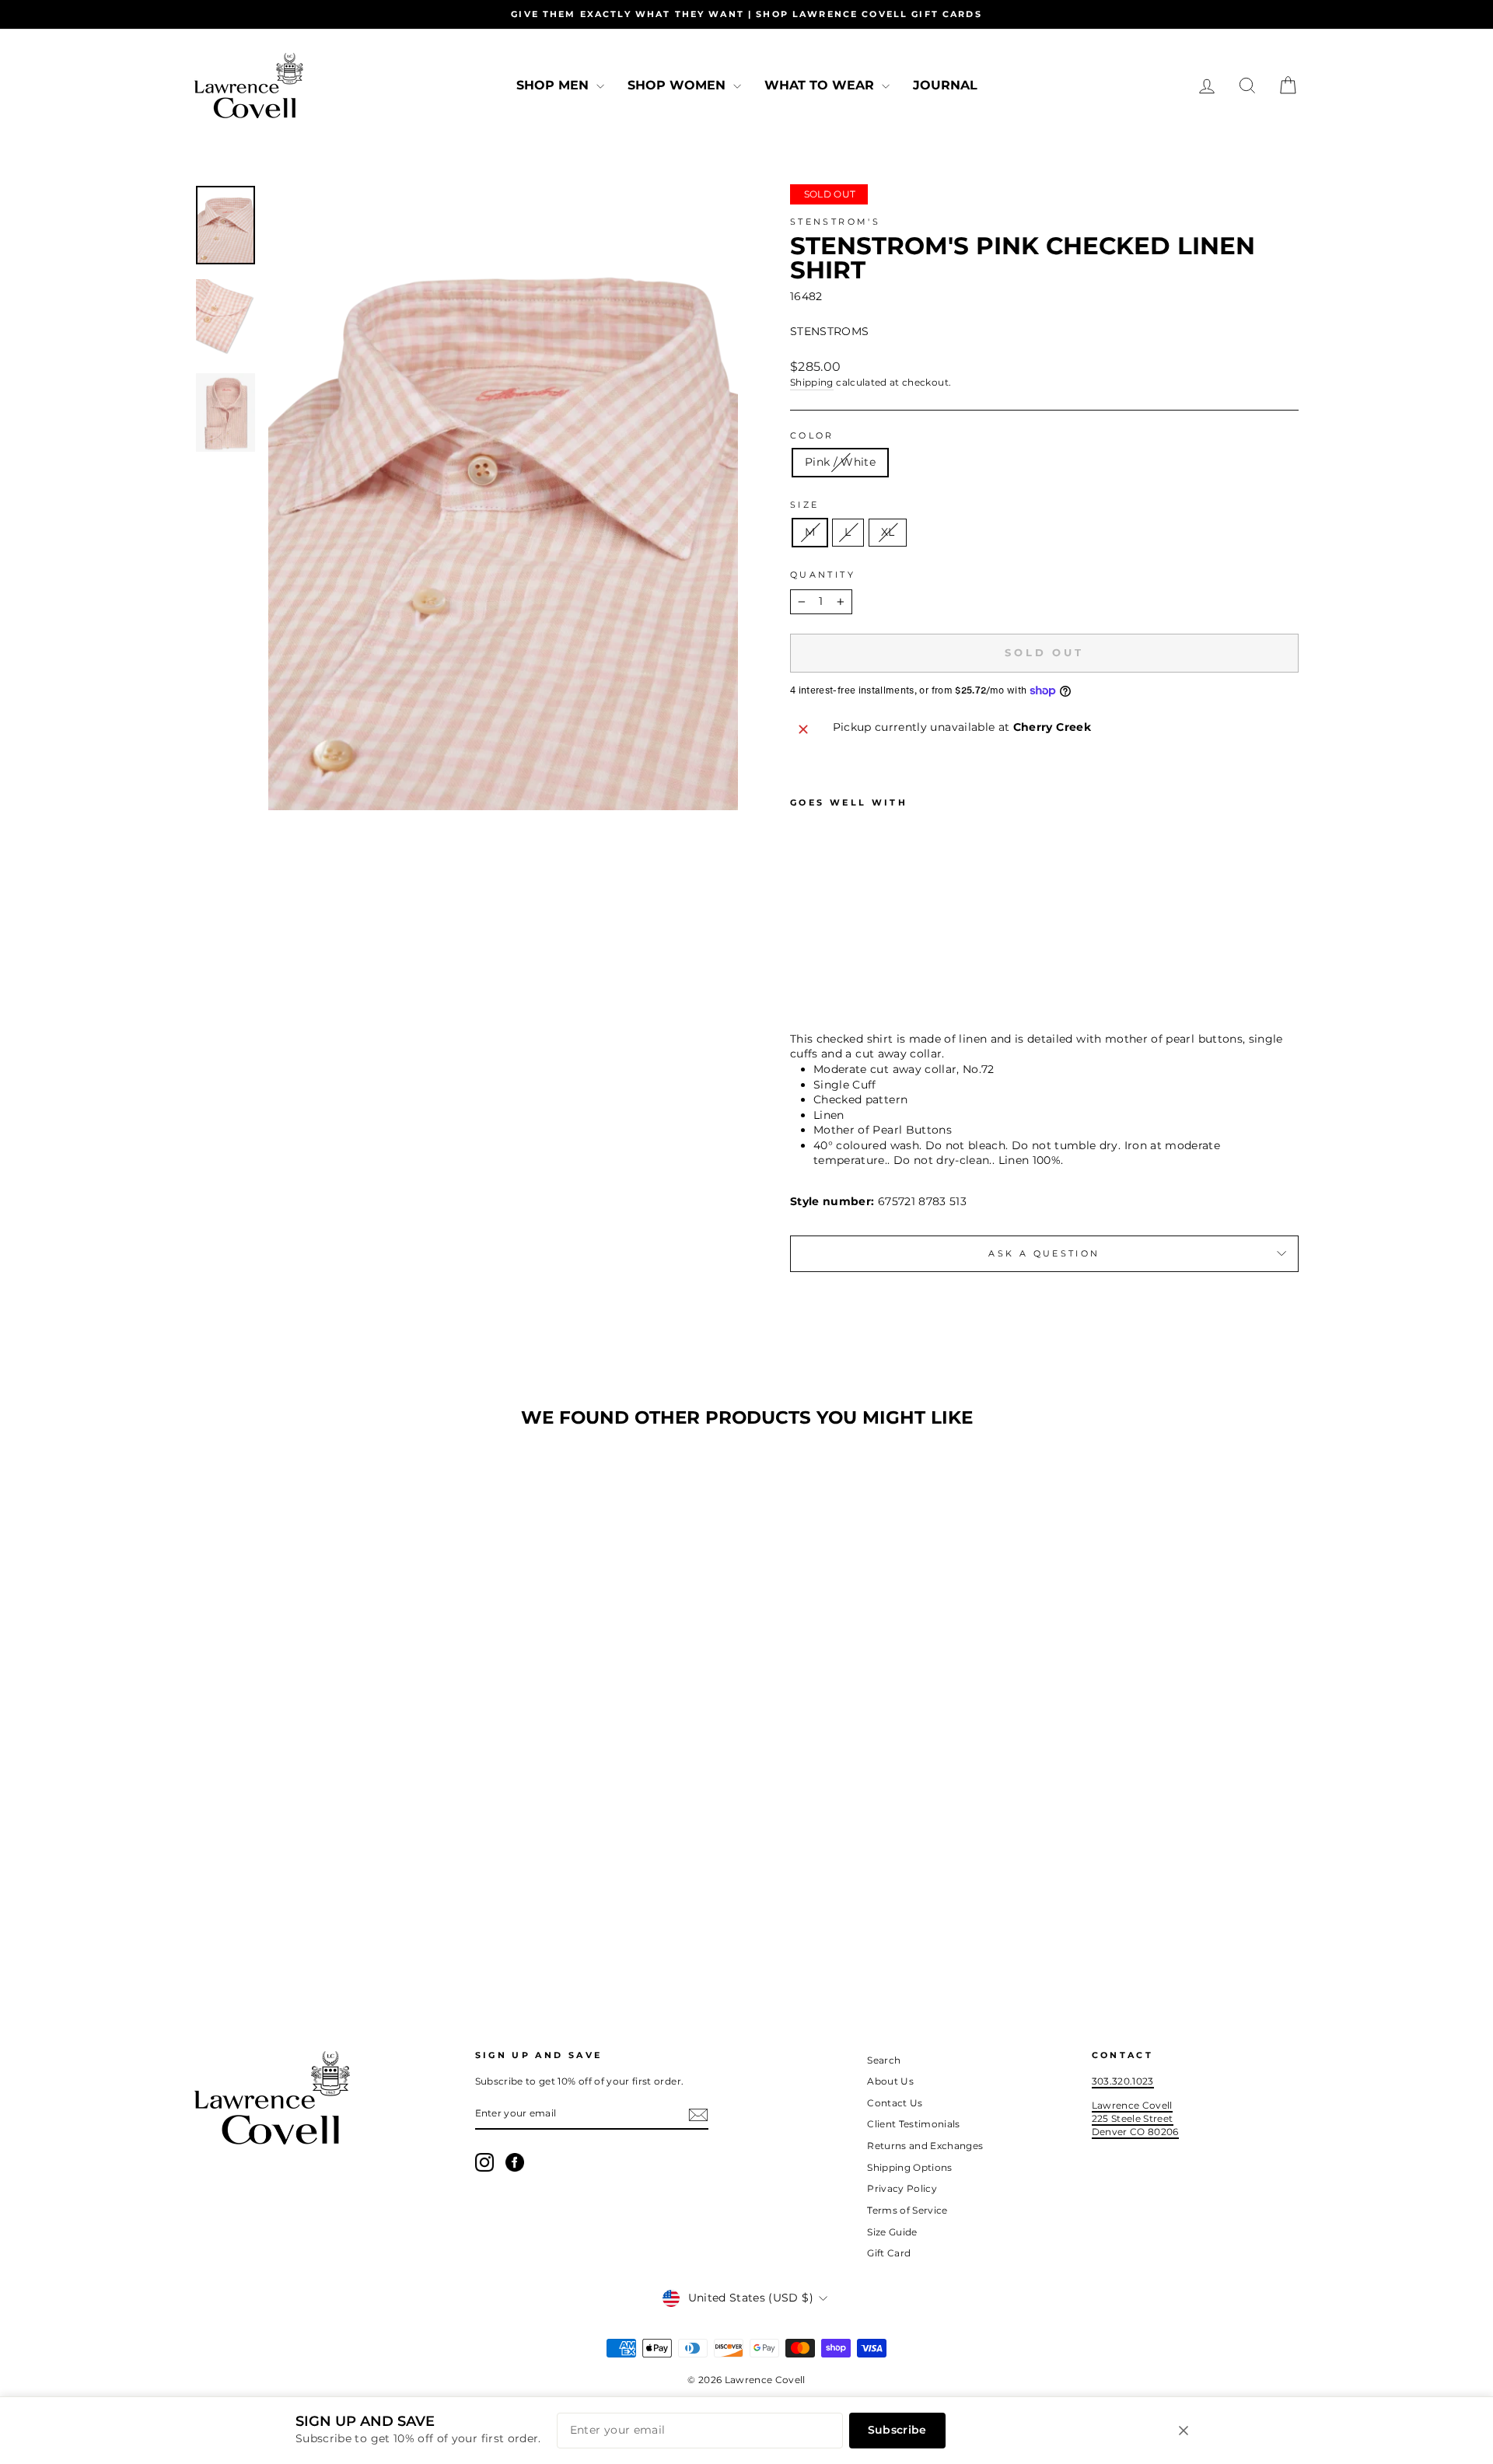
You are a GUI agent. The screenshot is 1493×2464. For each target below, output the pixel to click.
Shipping (812, 382)
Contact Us (895, 2103)
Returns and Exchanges (925, 2146)
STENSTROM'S (835, 222)
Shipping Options (910, 2167)
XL (888, 532)
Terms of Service (907, 2210)
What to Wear (821, 85)
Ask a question (1044, 1253)
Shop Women (678, 85)
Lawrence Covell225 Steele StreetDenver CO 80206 (1135, 2118)
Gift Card (889, 2253)
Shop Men (554, 85)
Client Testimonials (914, 2124)
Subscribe (897, 2430)
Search (884, 2060)
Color (812, 435)
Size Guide (892, 2232)
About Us (890, 2081)
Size (804, 505)
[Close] (1184, 2431)
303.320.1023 (1123, 2081)
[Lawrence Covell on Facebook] (515, 2162)
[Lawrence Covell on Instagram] (484, 2162)
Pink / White (840, 462)
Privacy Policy (902, 2188)
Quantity (823, 575)
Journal (945, 85)
